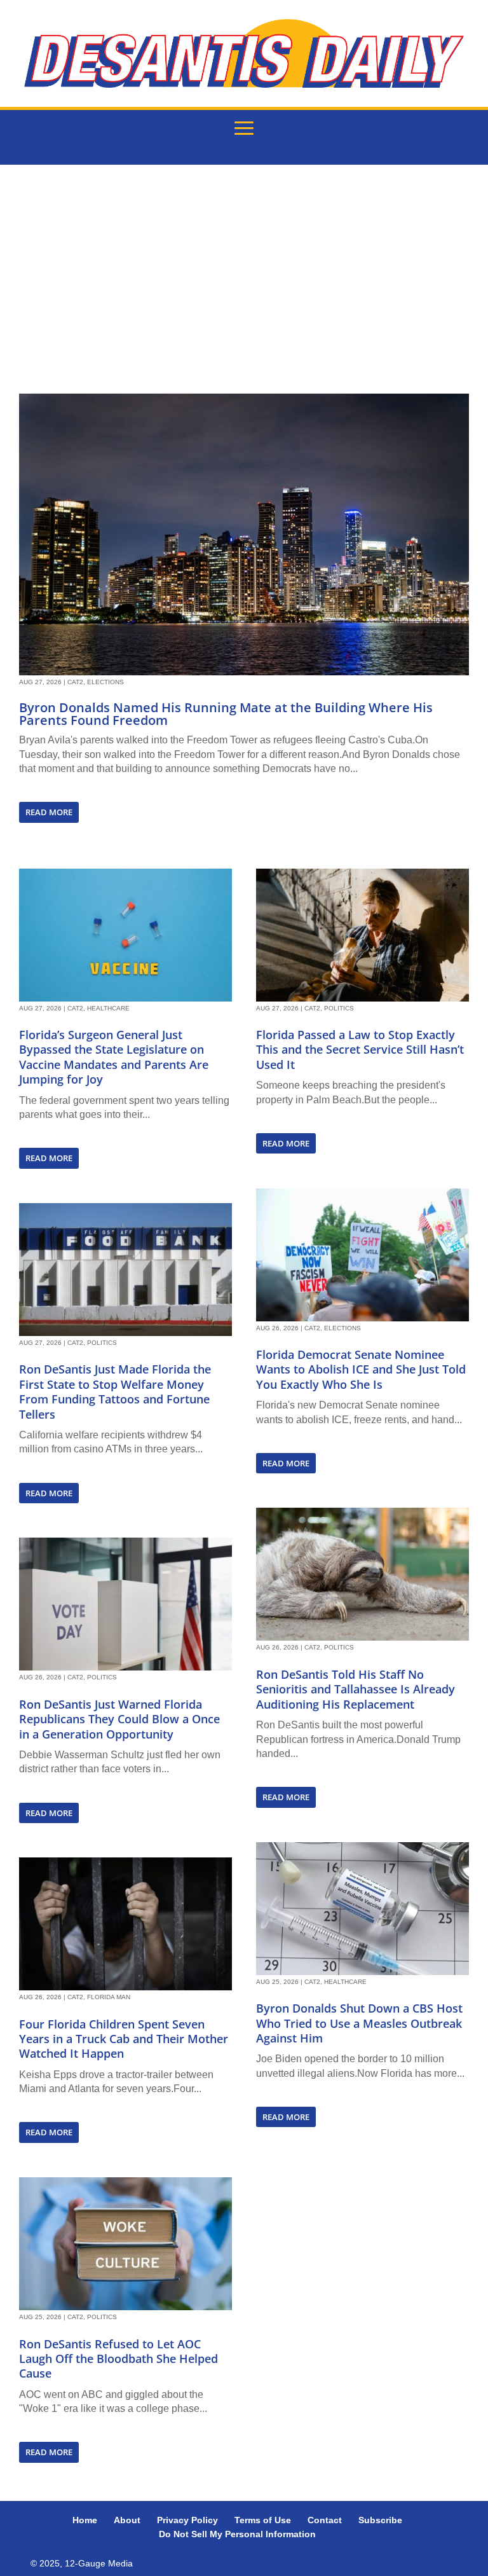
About (127, 2520)
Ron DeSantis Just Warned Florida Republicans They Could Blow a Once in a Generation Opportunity (119, 1719)
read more (49, 812)
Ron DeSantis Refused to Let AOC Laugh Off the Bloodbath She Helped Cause (119, 2359)
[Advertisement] (244, 279)
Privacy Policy (187, 2520)
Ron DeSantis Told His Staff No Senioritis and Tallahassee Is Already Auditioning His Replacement (356, 1689)
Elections (105, 682)
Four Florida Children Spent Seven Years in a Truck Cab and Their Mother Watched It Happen (124, 2039)
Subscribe (380, 2520)
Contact (325, 2520)
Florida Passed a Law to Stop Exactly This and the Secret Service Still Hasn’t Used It (360, 1050)
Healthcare (108, 1008)
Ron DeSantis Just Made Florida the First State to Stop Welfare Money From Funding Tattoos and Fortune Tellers (115, 1391)
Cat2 (75, 682)
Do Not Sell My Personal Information (237, 2534)
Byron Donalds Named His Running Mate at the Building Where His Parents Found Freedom (226, 714)
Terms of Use (263, 2520)
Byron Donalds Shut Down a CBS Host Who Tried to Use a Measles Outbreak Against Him (359, 2023)
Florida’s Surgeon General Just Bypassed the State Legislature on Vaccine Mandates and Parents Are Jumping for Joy (114, 1057)
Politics (102, 1343)
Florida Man (109, 1997)
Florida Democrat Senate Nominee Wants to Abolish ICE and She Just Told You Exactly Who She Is (361, 1369)
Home (85, 2520)
